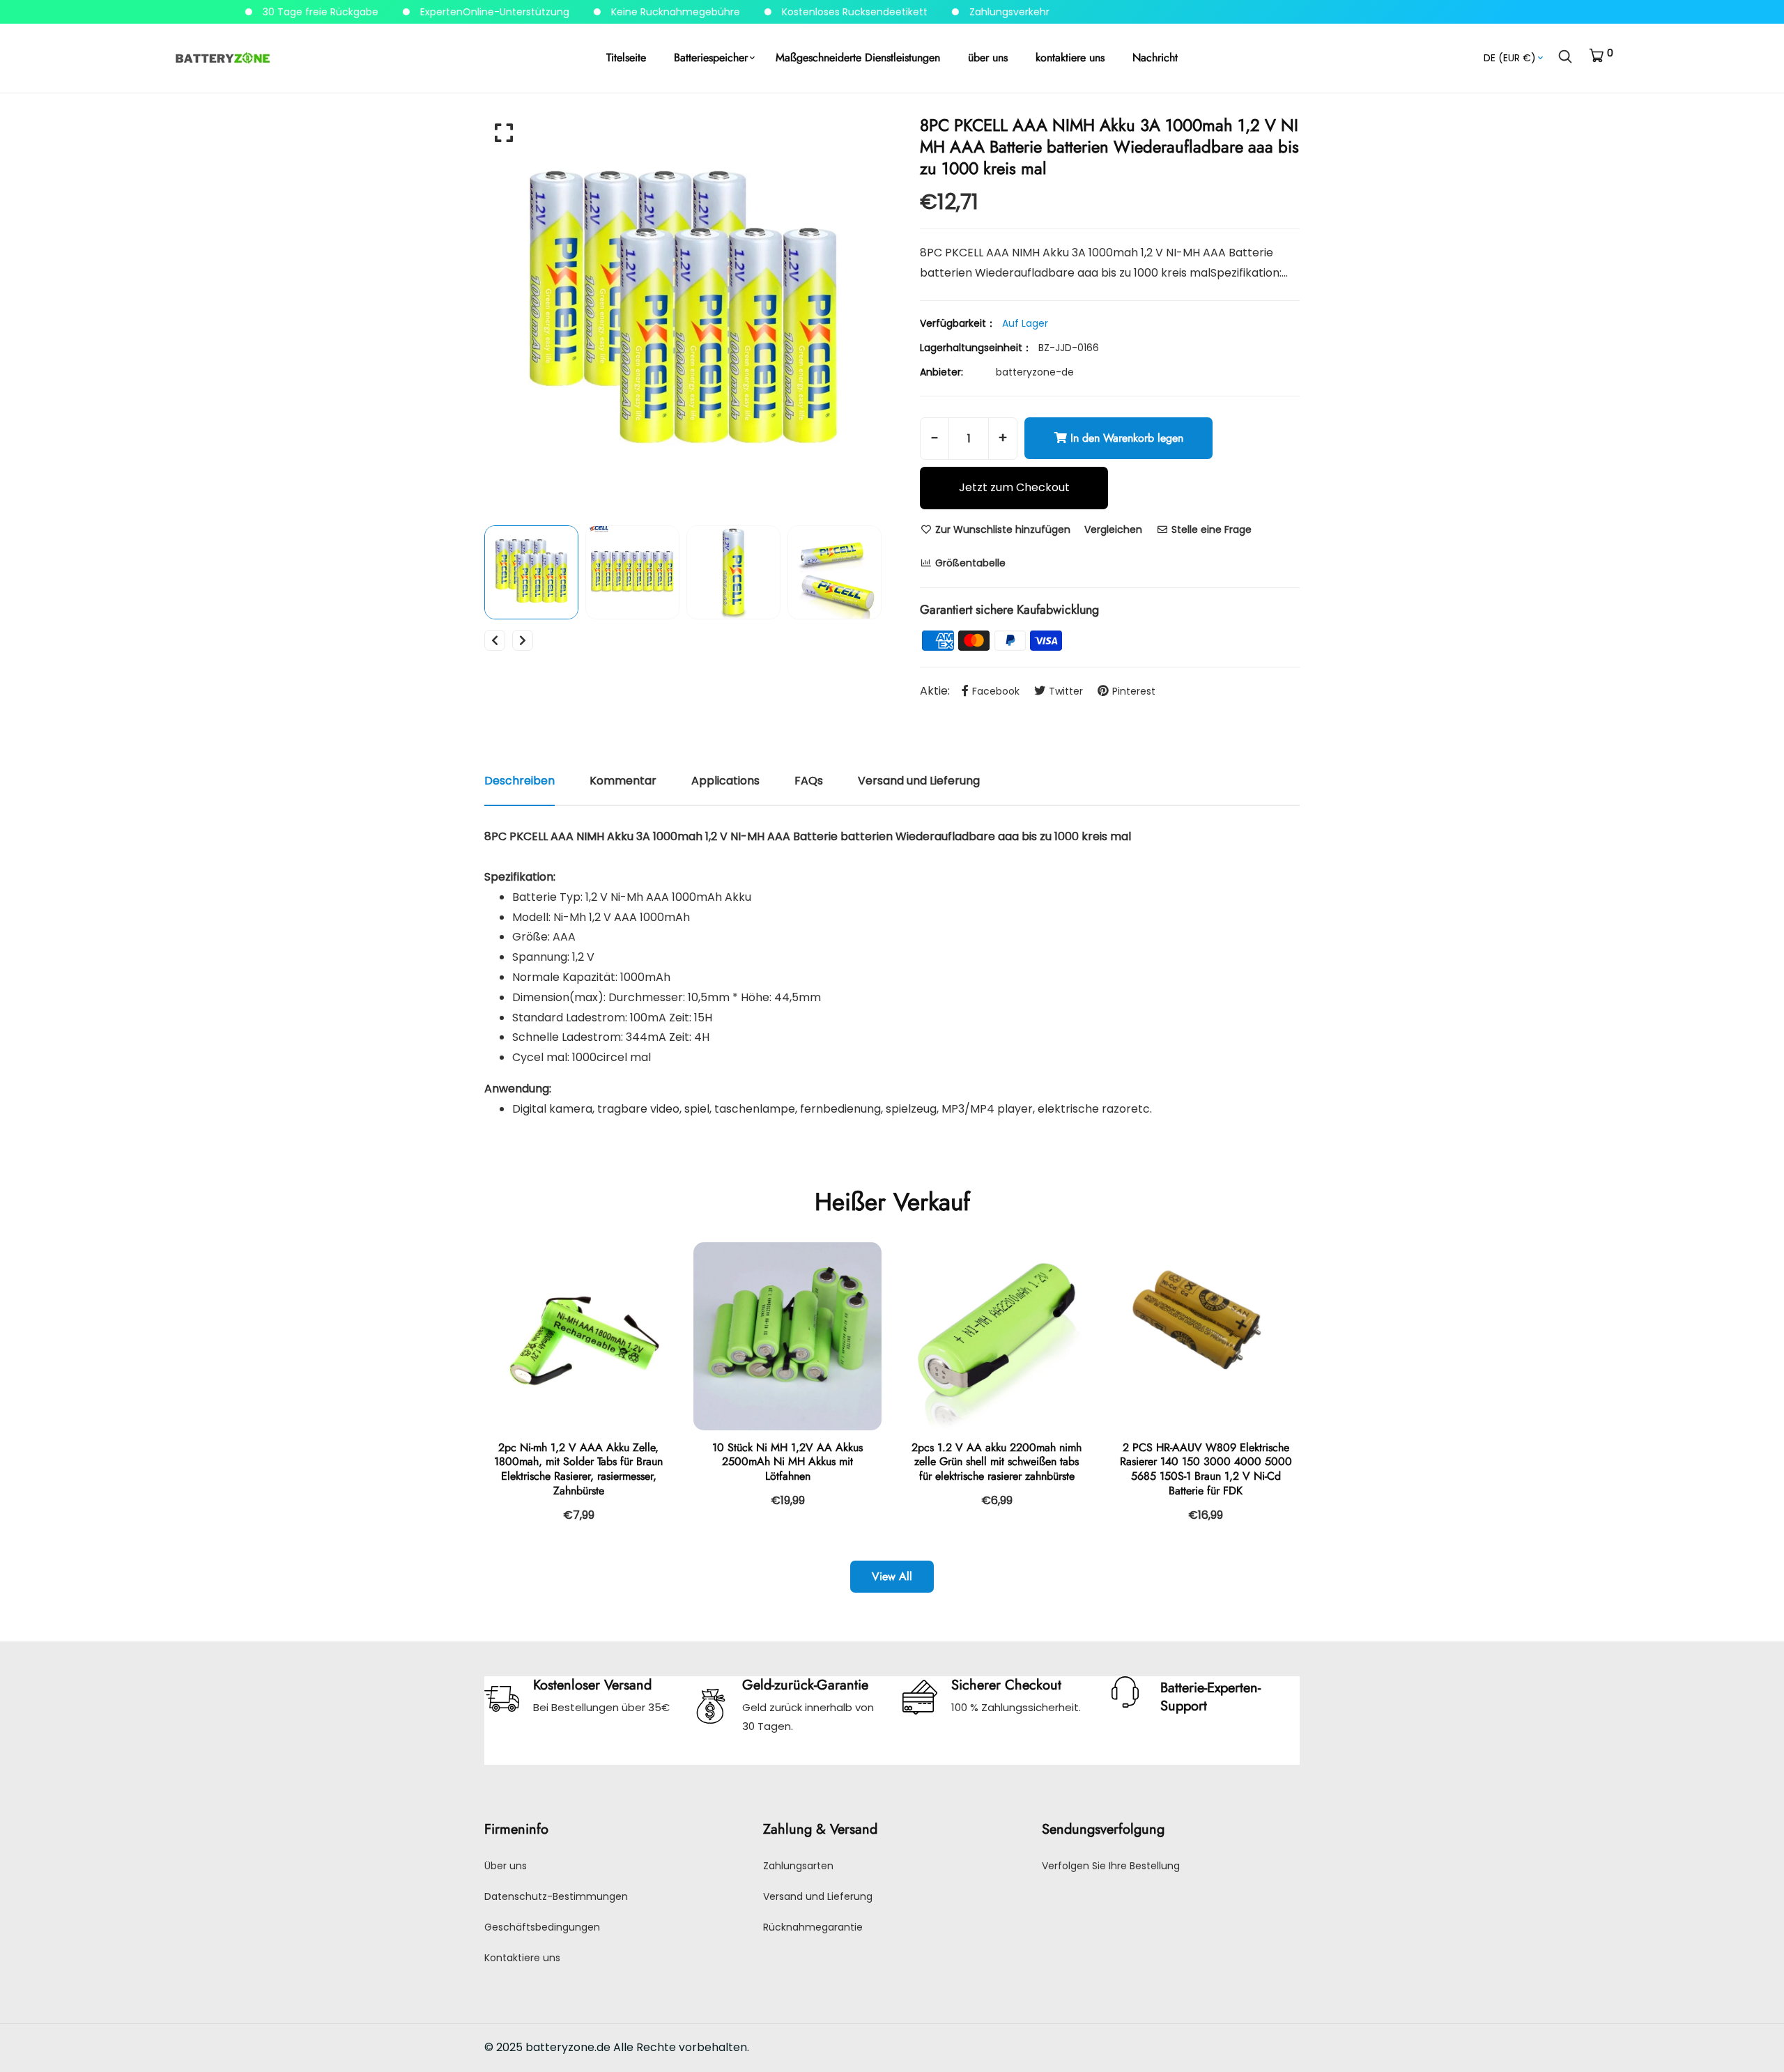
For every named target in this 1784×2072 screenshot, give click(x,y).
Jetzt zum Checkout (1014, 487)
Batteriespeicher (711, 57)
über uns (988, 57)
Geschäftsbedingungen (542, 1927)
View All (892, 1576)
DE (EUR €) (1510, 58)
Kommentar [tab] (623, 781)
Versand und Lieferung (818, 1896)
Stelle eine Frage (1210, 529)
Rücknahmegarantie (813, 1927)
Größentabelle (969, 563)
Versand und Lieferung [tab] (919, 781)
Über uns (506, 1866)
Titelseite (626, 57)
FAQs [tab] (809, 781)
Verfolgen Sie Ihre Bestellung (1111, 1866)
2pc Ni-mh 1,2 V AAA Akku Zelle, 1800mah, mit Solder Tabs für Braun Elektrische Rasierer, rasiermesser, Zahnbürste (578, 1469)
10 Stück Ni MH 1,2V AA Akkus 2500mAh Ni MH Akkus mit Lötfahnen (787, 1462)
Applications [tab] (725, 781)
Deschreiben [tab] (520, 781)
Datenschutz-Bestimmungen (556, 1896)
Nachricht (1155, 57)
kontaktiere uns (1070, 57)
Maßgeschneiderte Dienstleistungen (858, 57)
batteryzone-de (1035, 372)
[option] (683, 313)
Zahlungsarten (798, 1866)
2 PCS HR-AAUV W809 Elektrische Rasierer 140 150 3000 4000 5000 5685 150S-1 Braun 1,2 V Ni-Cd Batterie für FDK (1206, 1469)
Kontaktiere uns (522, 1958)
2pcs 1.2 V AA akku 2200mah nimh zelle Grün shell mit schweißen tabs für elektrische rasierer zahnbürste (997, 1462)
